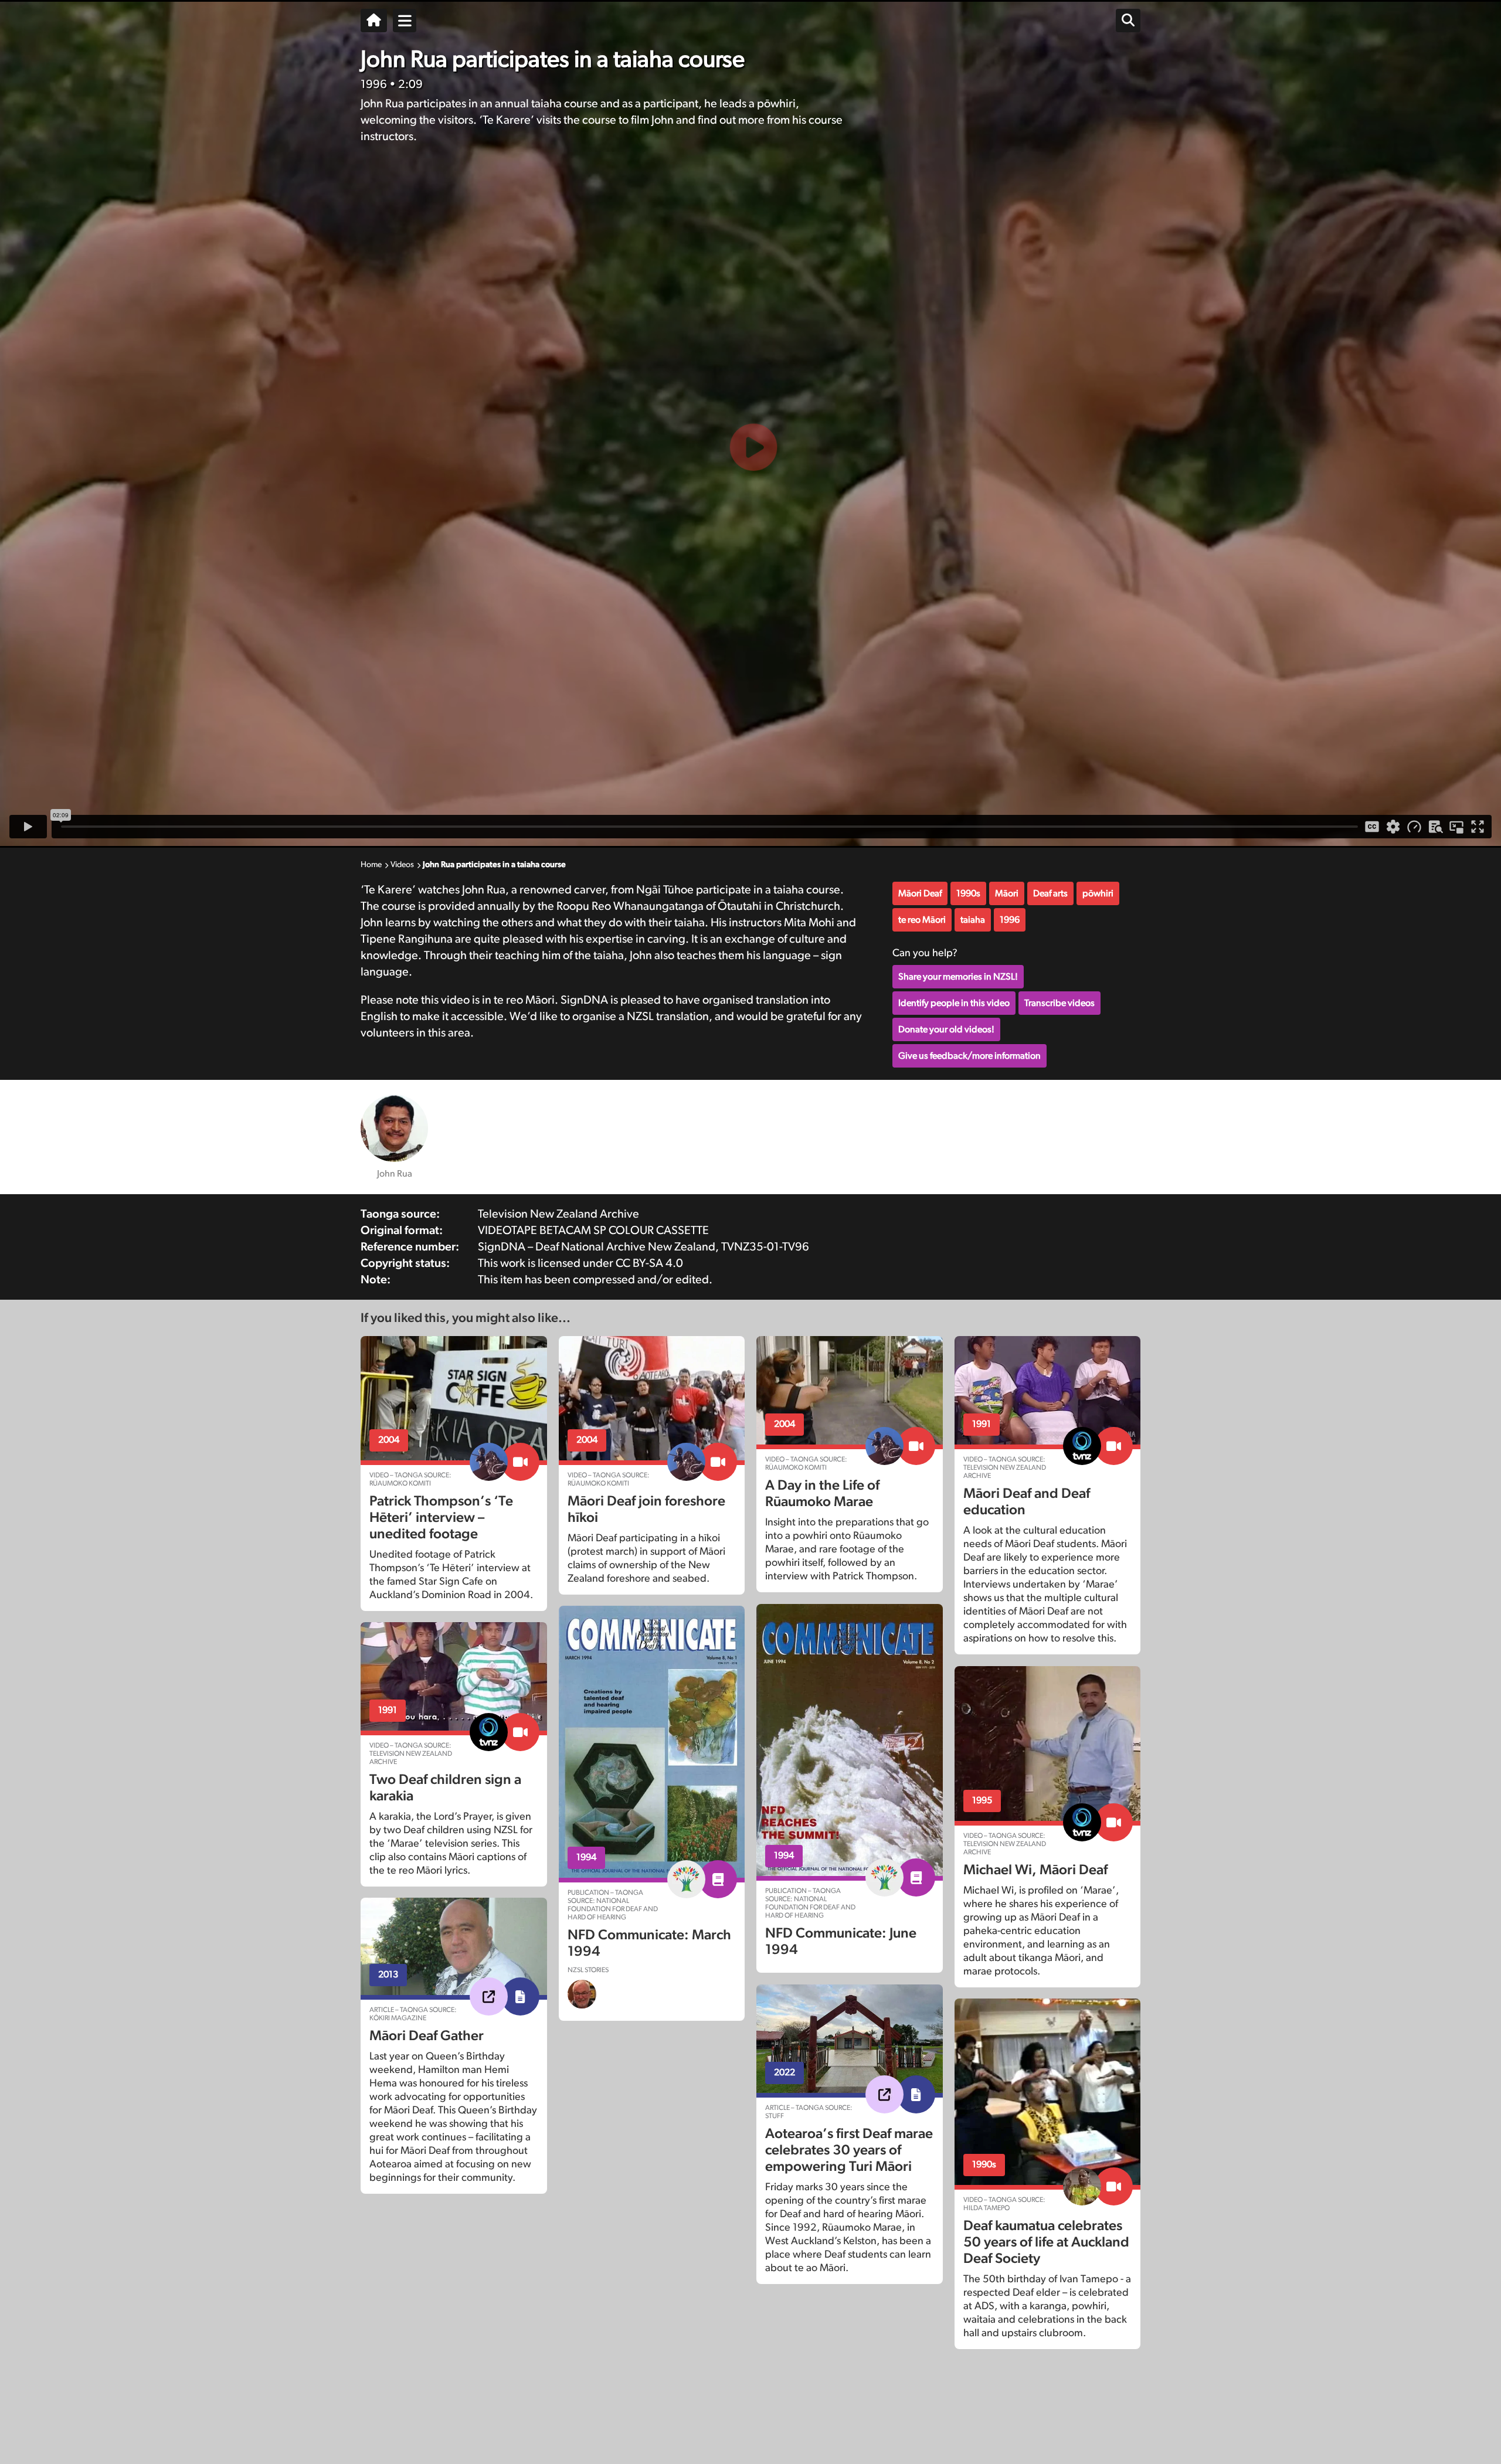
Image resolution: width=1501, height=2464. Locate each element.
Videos (402, 865)
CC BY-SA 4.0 (649, 1263)
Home (371, 865)
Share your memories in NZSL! (958, 977)
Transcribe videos (1059, 1003)
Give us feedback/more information (969, 1056)
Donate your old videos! (946, 1029)
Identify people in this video (954, 1003)
